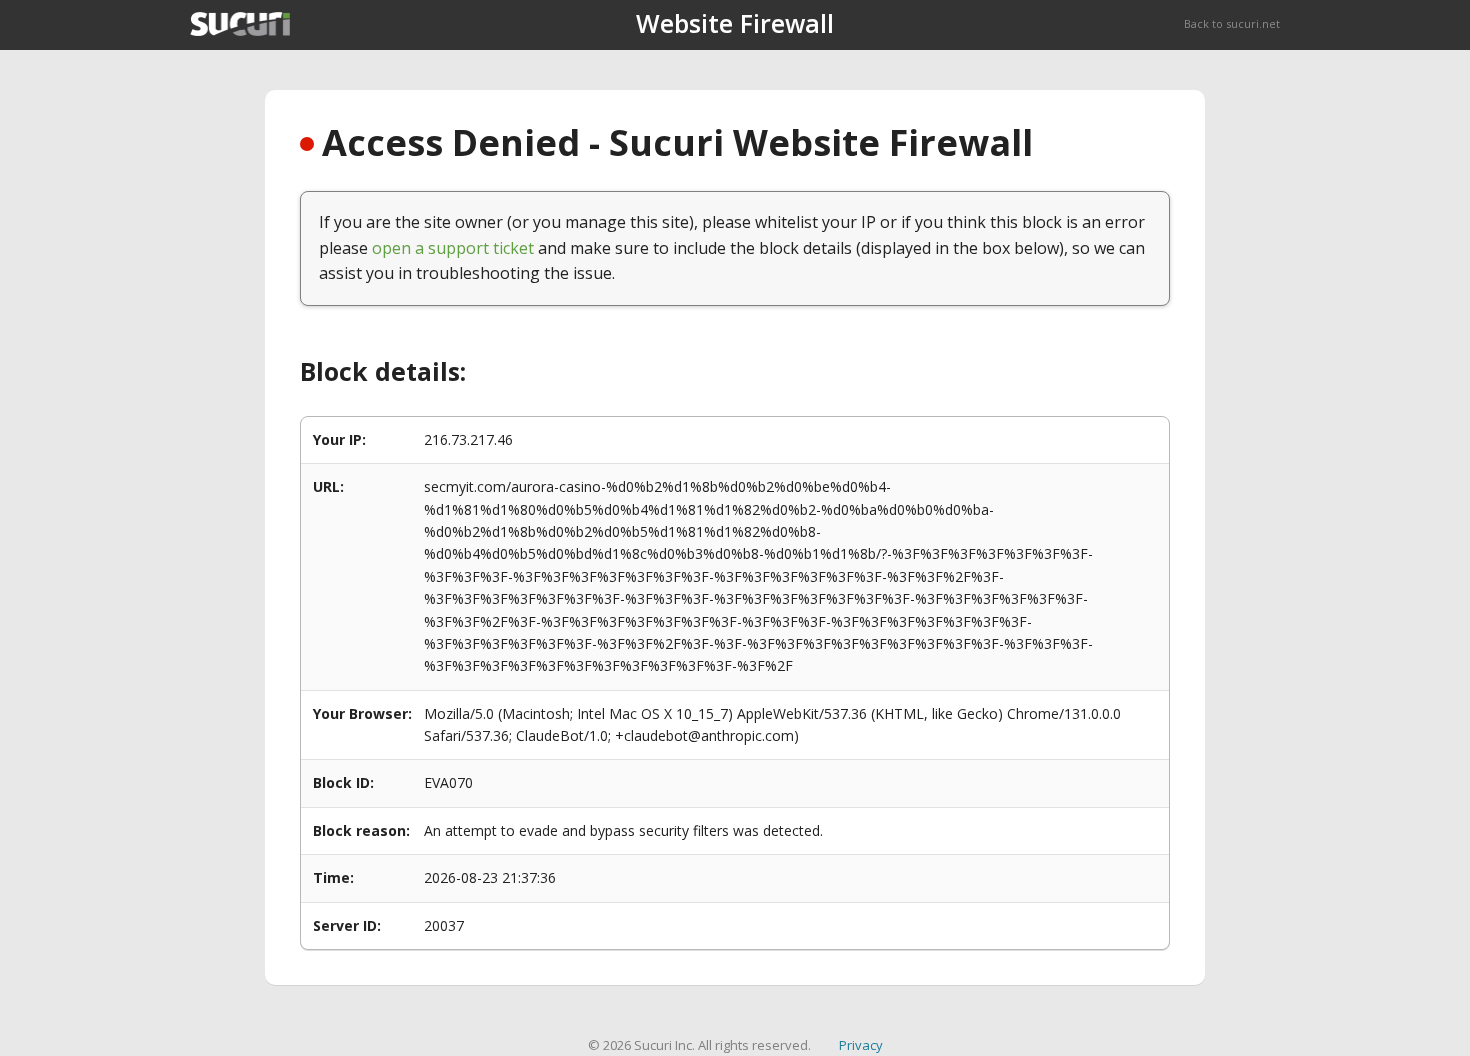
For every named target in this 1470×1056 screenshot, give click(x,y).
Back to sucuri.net (1232, 23)
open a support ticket (453, 248)
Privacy (861, 1045)
